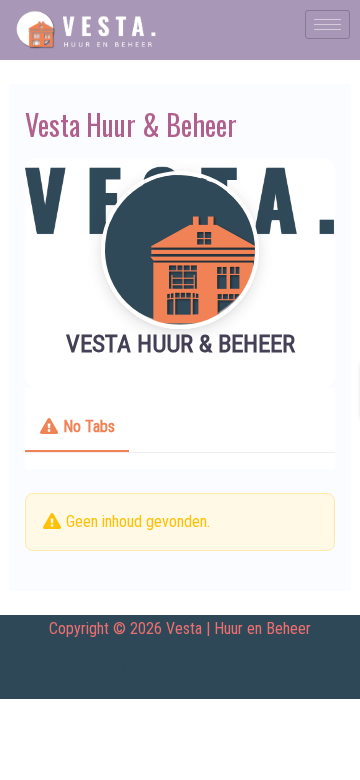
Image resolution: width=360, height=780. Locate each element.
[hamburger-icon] (327, 24)
